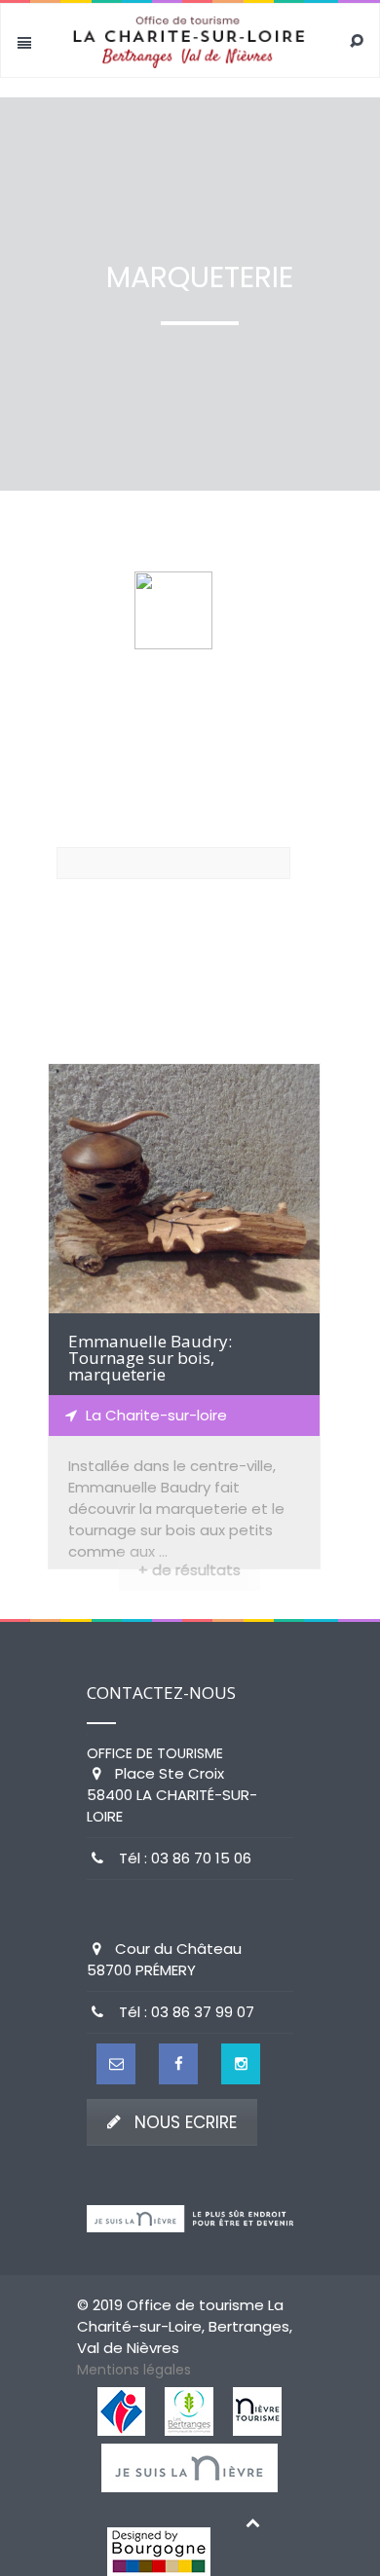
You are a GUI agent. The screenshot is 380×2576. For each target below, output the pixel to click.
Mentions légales (134, 2370)
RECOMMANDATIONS (146, 929)
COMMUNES (112, 972)
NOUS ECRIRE (186, 2122)
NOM (73, 828)
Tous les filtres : (110, 763)
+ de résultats (190, 1570)
